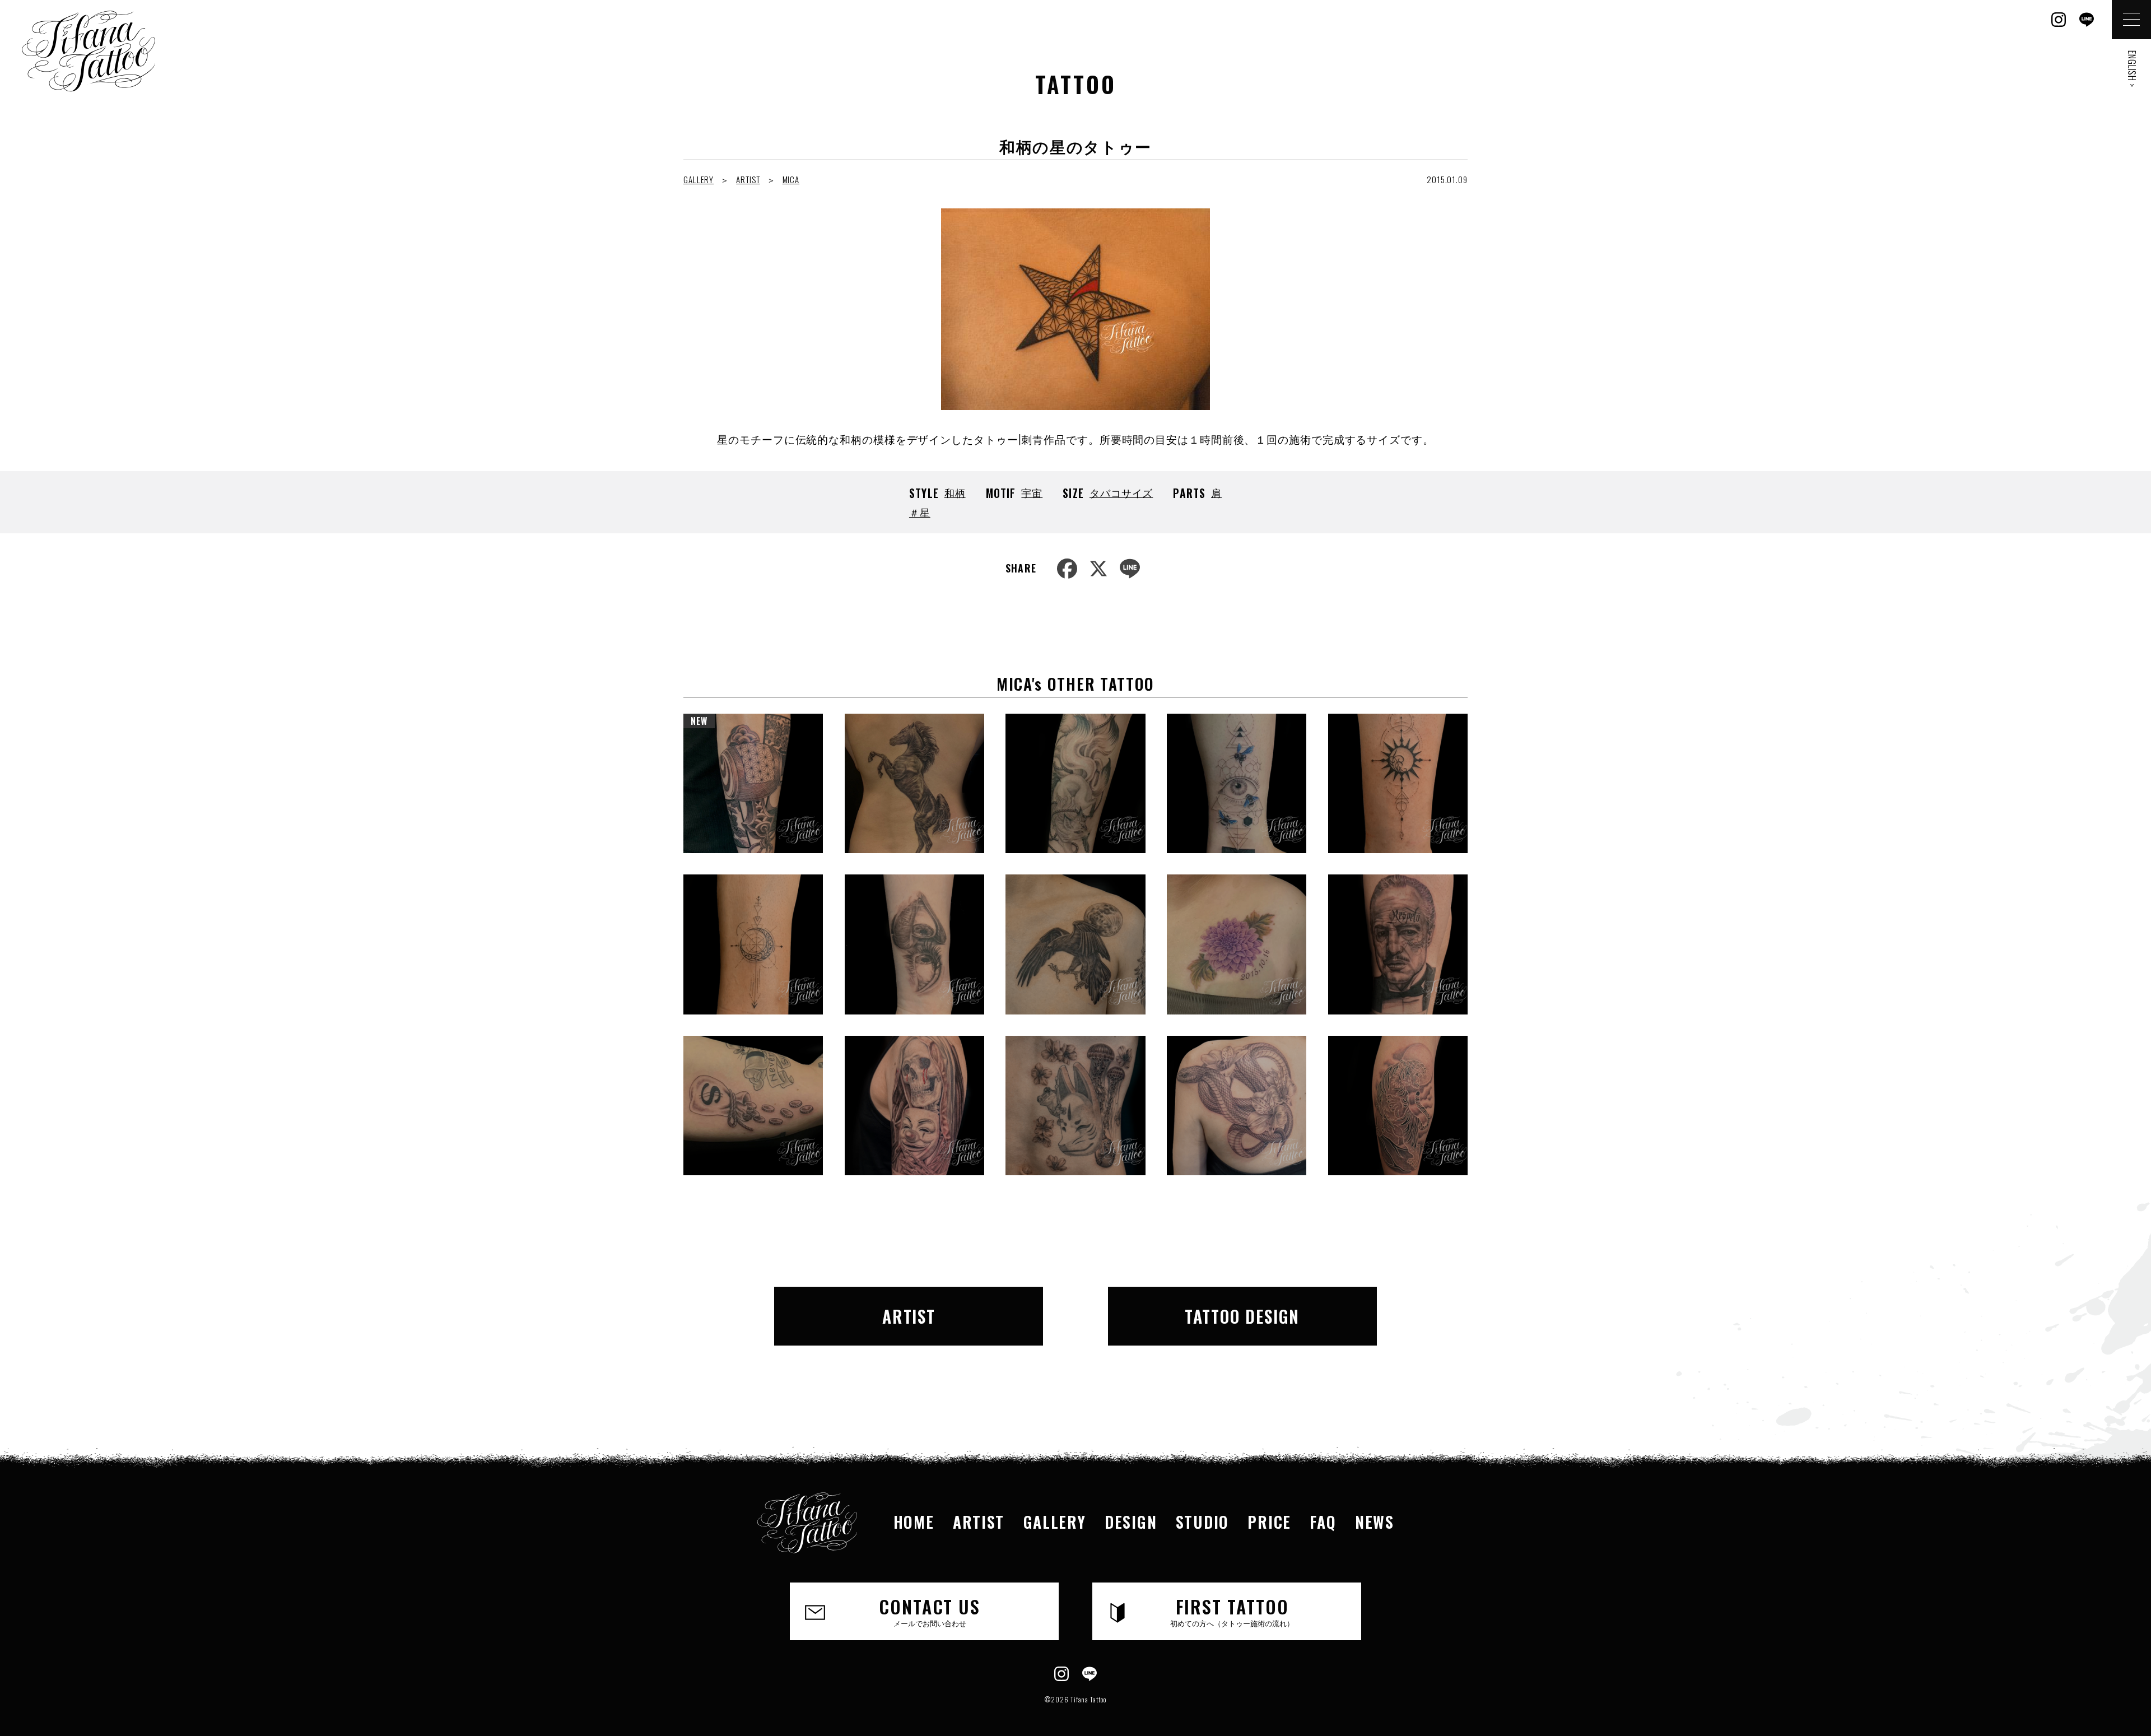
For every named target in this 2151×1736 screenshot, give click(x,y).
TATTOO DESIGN (1242, 1316)
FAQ (1323, 1522)
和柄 (955, 492)
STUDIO (1202, 1522)
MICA (791, 179)
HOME (914, 1522)
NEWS (1375, 1522)
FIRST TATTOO (1232, 1611)
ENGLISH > (2132, 69)
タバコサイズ (1121, 492)
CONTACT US (930, 1611)
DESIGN (1131, 1522)
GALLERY (699, 179)
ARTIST (748, 179)
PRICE (1269, 1522)
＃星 (920, 512)
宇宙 (1032, 492)
